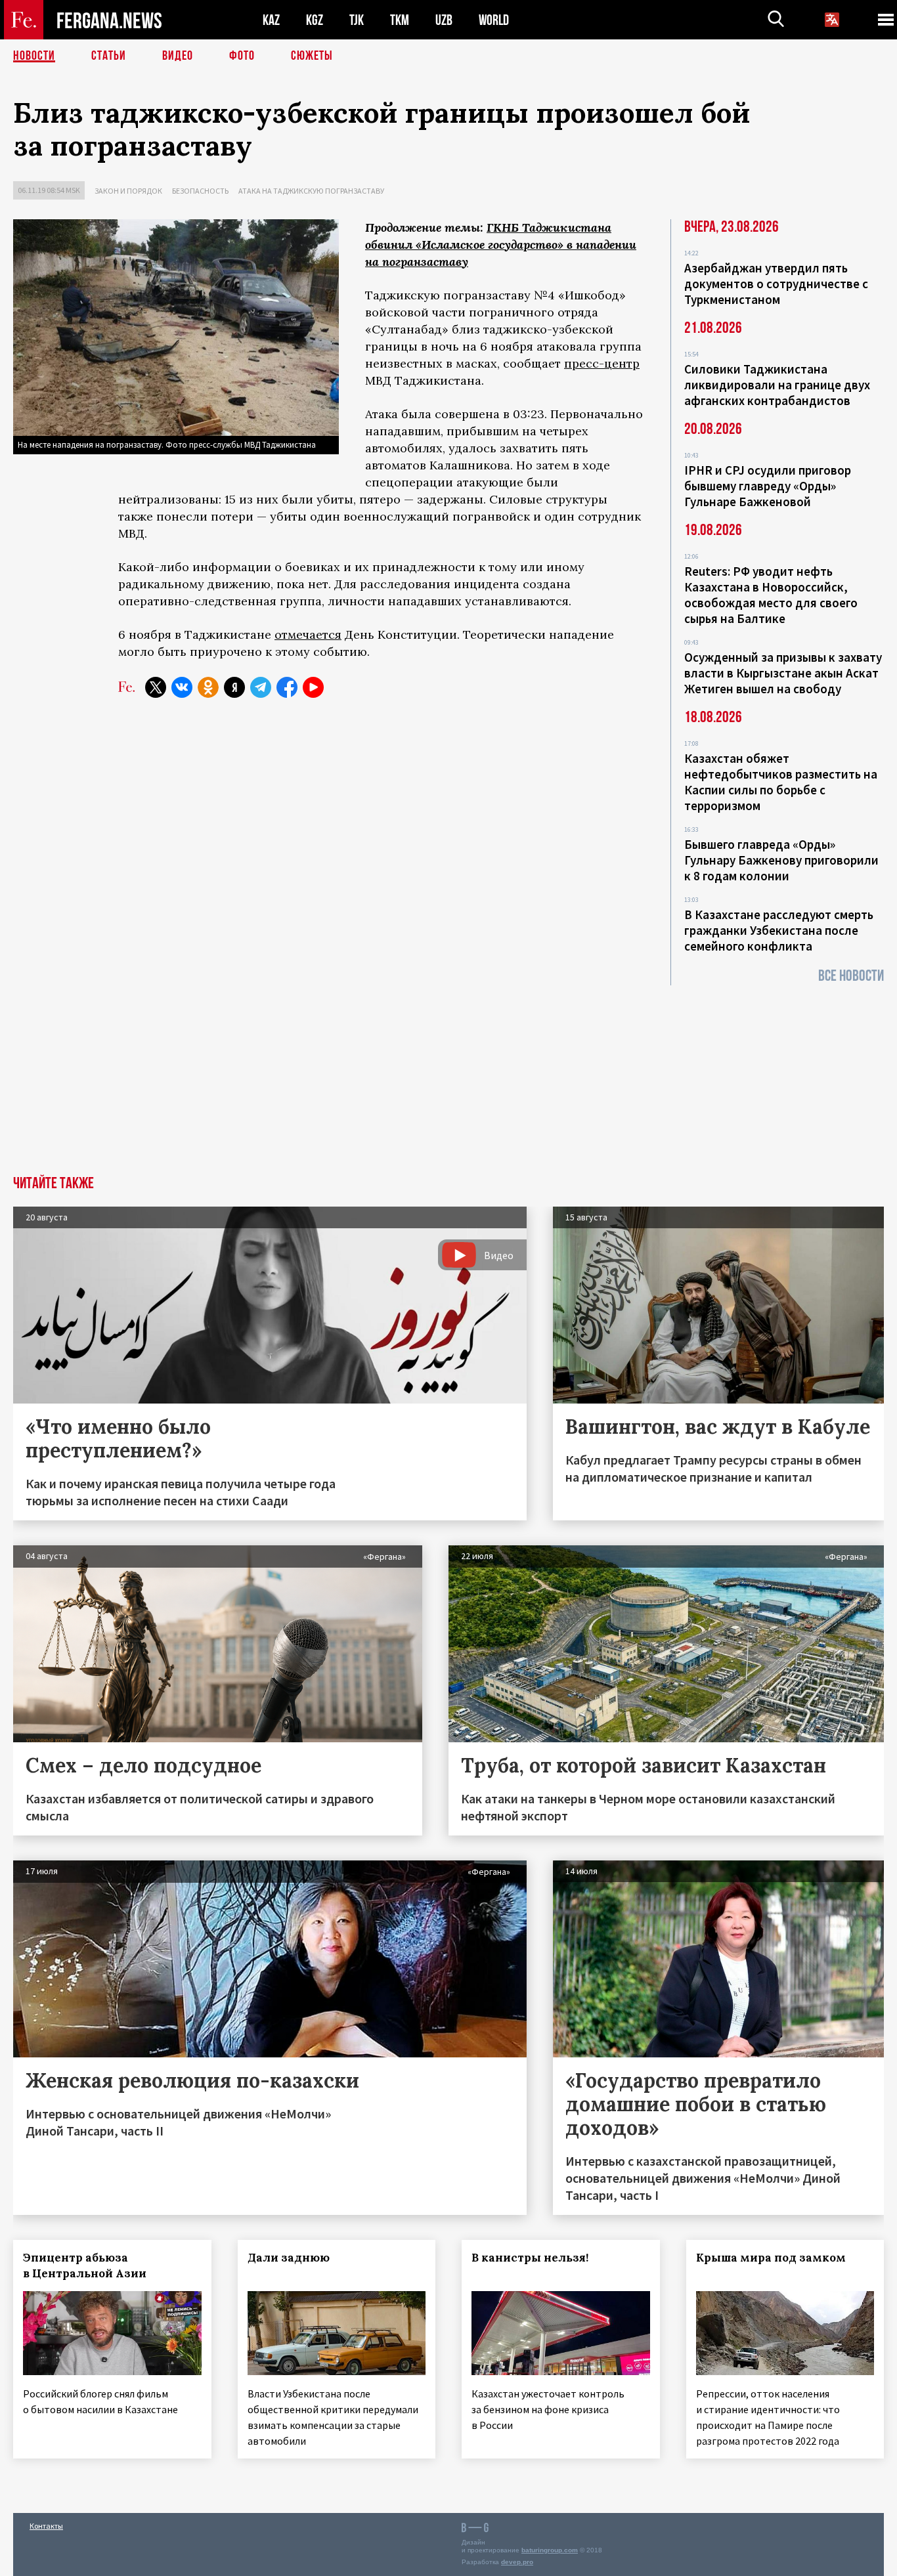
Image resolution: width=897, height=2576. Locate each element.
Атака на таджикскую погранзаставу (311, 191)
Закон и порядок (128, 191)
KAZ (271, 20)
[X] (156, 687)
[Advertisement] (448, 1077)
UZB (444, 20)
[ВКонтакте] (182, 687)
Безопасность (200, 191)
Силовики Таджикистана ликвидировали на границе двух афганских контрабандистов (777, 385)
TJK (357, 20)
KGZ (315, 20)
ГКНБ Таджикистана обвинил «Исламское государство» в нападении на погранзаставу (501, 245)
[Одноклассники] (208, 687)
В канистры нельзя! (530, 2258)
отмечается (308, 634)
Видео (178, 56)
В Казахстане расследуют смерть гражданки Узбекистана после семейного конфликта (779, 930)
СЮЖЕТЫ (312, 56)
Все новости (851, 976)
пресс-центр (602, 363)
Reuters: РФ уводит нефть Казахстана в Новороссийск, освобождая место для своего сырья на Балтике (771, 595)
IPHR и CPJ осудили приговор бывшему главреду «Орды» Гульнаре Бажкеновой (768, 486)
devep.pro (517, 2562)
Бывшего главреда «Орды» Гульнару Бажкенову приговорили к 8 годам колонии (781, 860)
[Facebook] (287, 687)
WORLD (494, 20)
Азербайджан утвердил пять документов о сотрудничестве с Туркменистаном (776, 284)
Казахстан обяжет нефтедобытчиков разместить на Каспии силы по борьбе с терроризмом (781, 782)
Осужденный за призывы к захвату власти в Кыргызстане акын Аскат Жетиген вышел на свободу (783, 673)
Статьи (109, 56)
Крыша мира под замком (771, 2258)
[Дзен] (234, 687)
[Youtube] (313, 687)
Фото (242, 56)
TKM (400, 20)
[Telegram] (261, 687)
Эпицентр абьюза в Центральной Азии (85, 2265)
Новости (34, 56)
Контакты (46, 2526)
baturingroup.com (550, 2550)
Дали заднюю (289, 2258)
